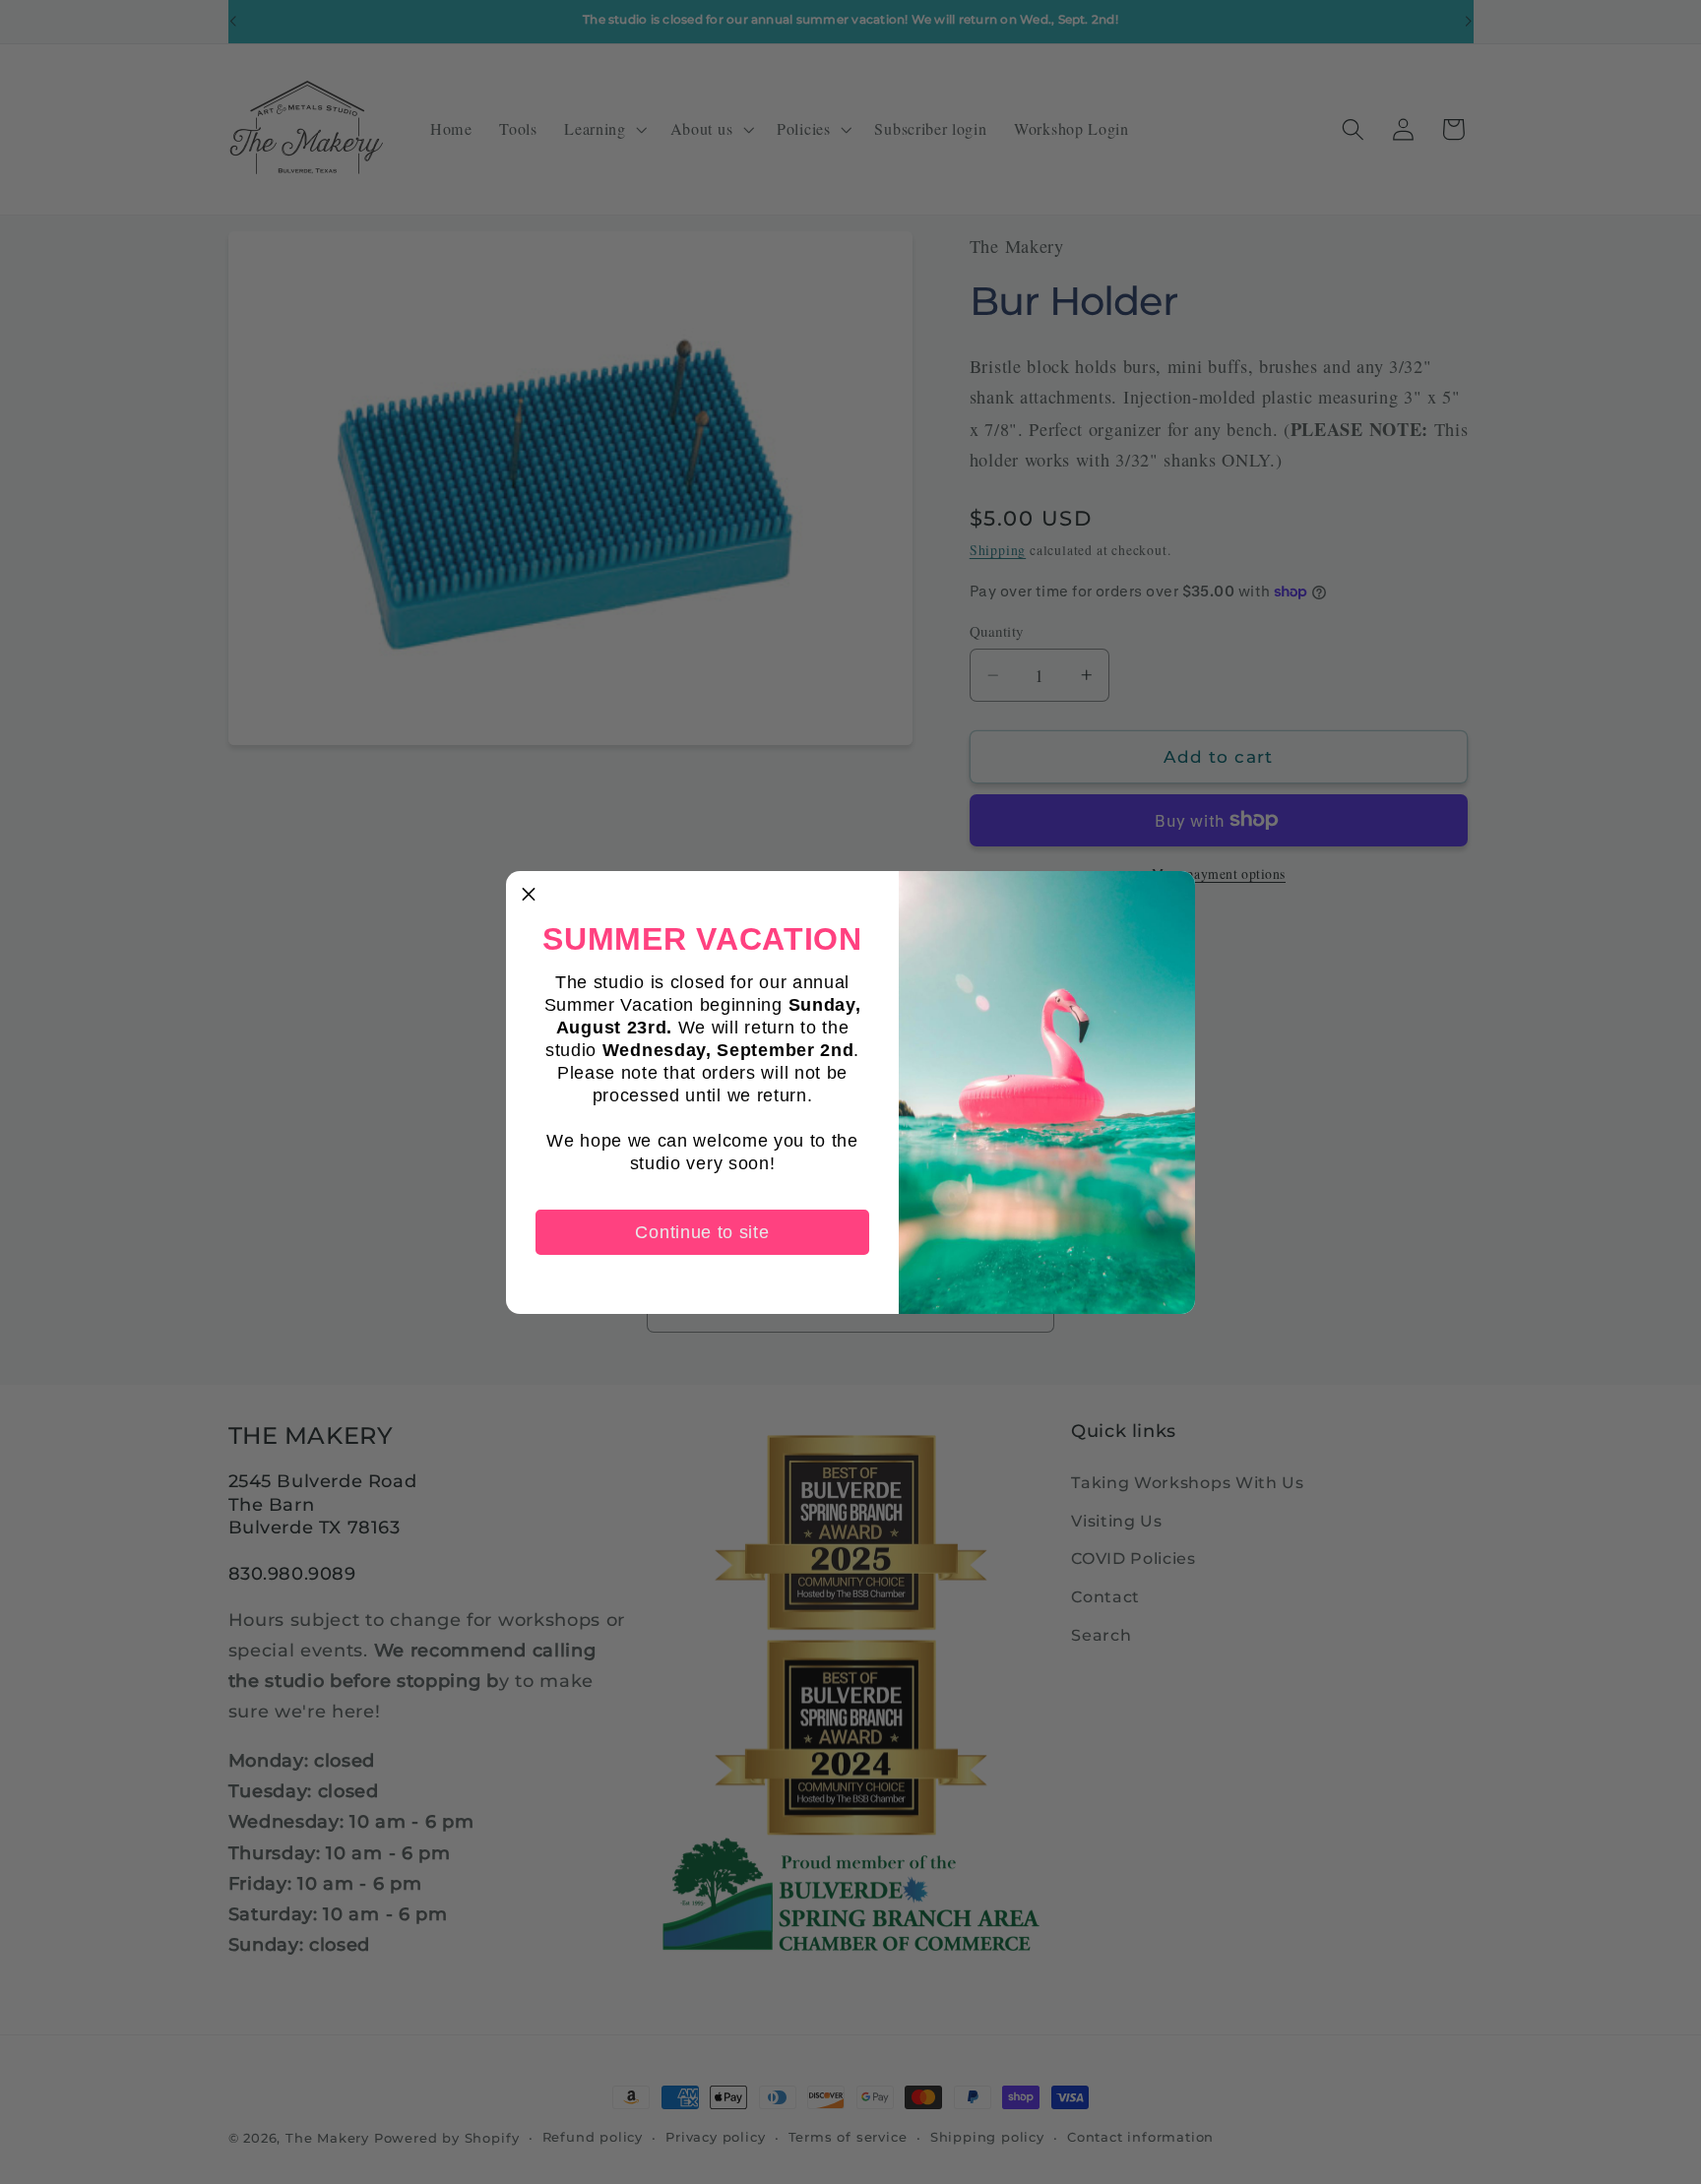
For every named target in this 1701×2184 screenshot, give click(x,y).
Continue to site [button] (702, 1232)
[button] (529, 894)
